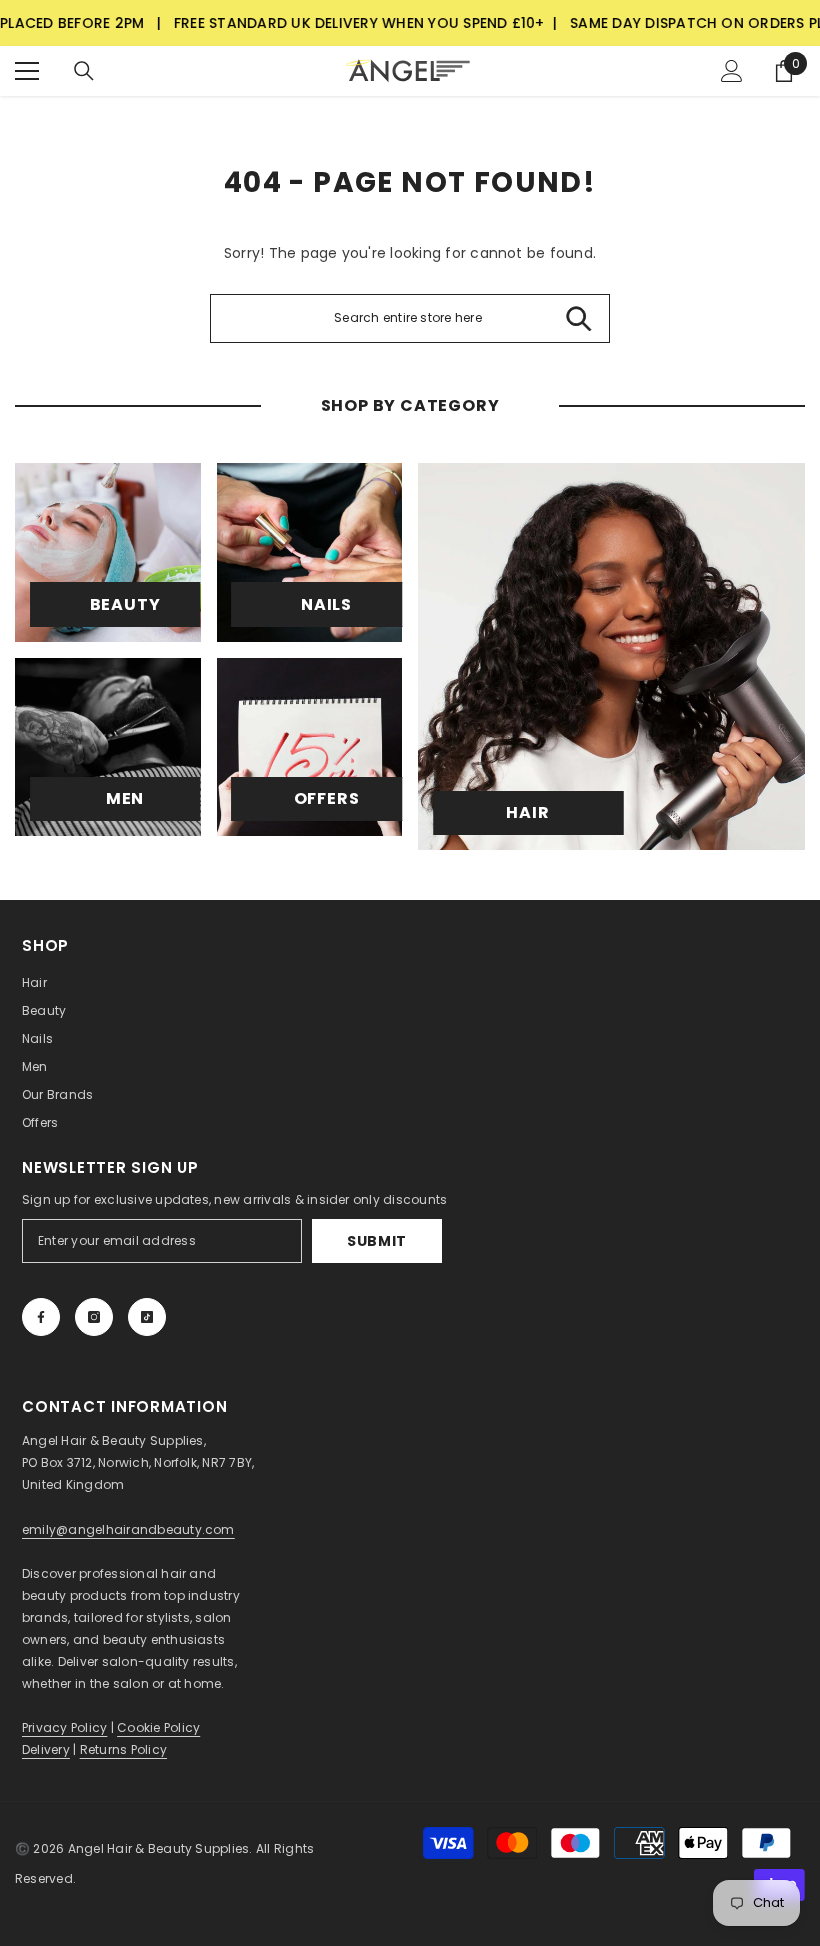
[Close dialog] (774, 728)
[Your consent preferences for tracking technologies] (803, 1460)
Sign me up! (215, 1096)
